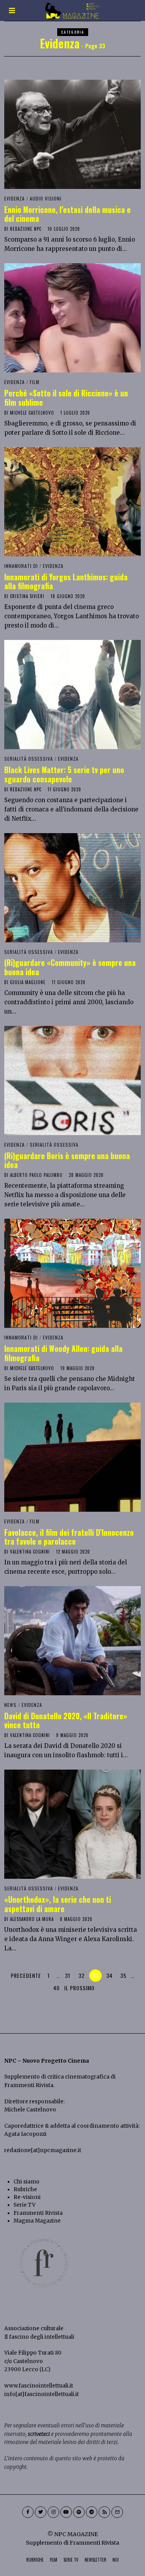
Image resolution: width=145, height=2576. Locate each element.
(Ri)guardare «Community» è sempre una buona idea (70, 967)
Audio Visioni (46, 198)
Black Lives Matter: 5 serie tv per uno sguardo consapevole (64, 774)
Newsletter (96, 2560)
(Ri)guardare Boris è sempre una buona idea (67, 1160)
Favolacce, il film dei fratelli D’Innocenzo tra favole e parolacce (69, 1537)
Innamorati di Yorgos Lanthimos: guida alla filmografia (66, 581)
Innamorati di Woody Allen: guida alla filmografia (63, 1353)
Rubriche (25, 2189)
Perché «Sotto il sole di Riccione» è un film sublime (66, 398)
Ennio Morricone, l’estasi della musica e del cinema (67, 214)
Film (35, 382)
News (10, 1705)
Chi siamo (26, 2182)
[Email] (117, 2512)
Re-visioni (27, 2197)
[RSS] (104, 2512)
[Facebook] (28, 2512)
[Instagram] (53, 2512)
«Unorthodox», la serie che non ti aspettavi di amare (58, 1904)
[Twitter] (41, 2512)
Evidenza (14, 198)
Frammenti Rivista (29, 2085)
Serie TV (25, 2205)
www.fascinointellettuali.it (39, 2386)
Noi (116, 2560)
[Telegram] (92, 2512)
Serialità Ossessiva (29, 759)
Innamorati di (21, 566)
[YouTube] (66, 2512)
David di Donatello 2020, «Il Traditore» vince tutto (66, 1720)
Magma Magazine (37, 2221)
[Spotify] (79, 2512)
